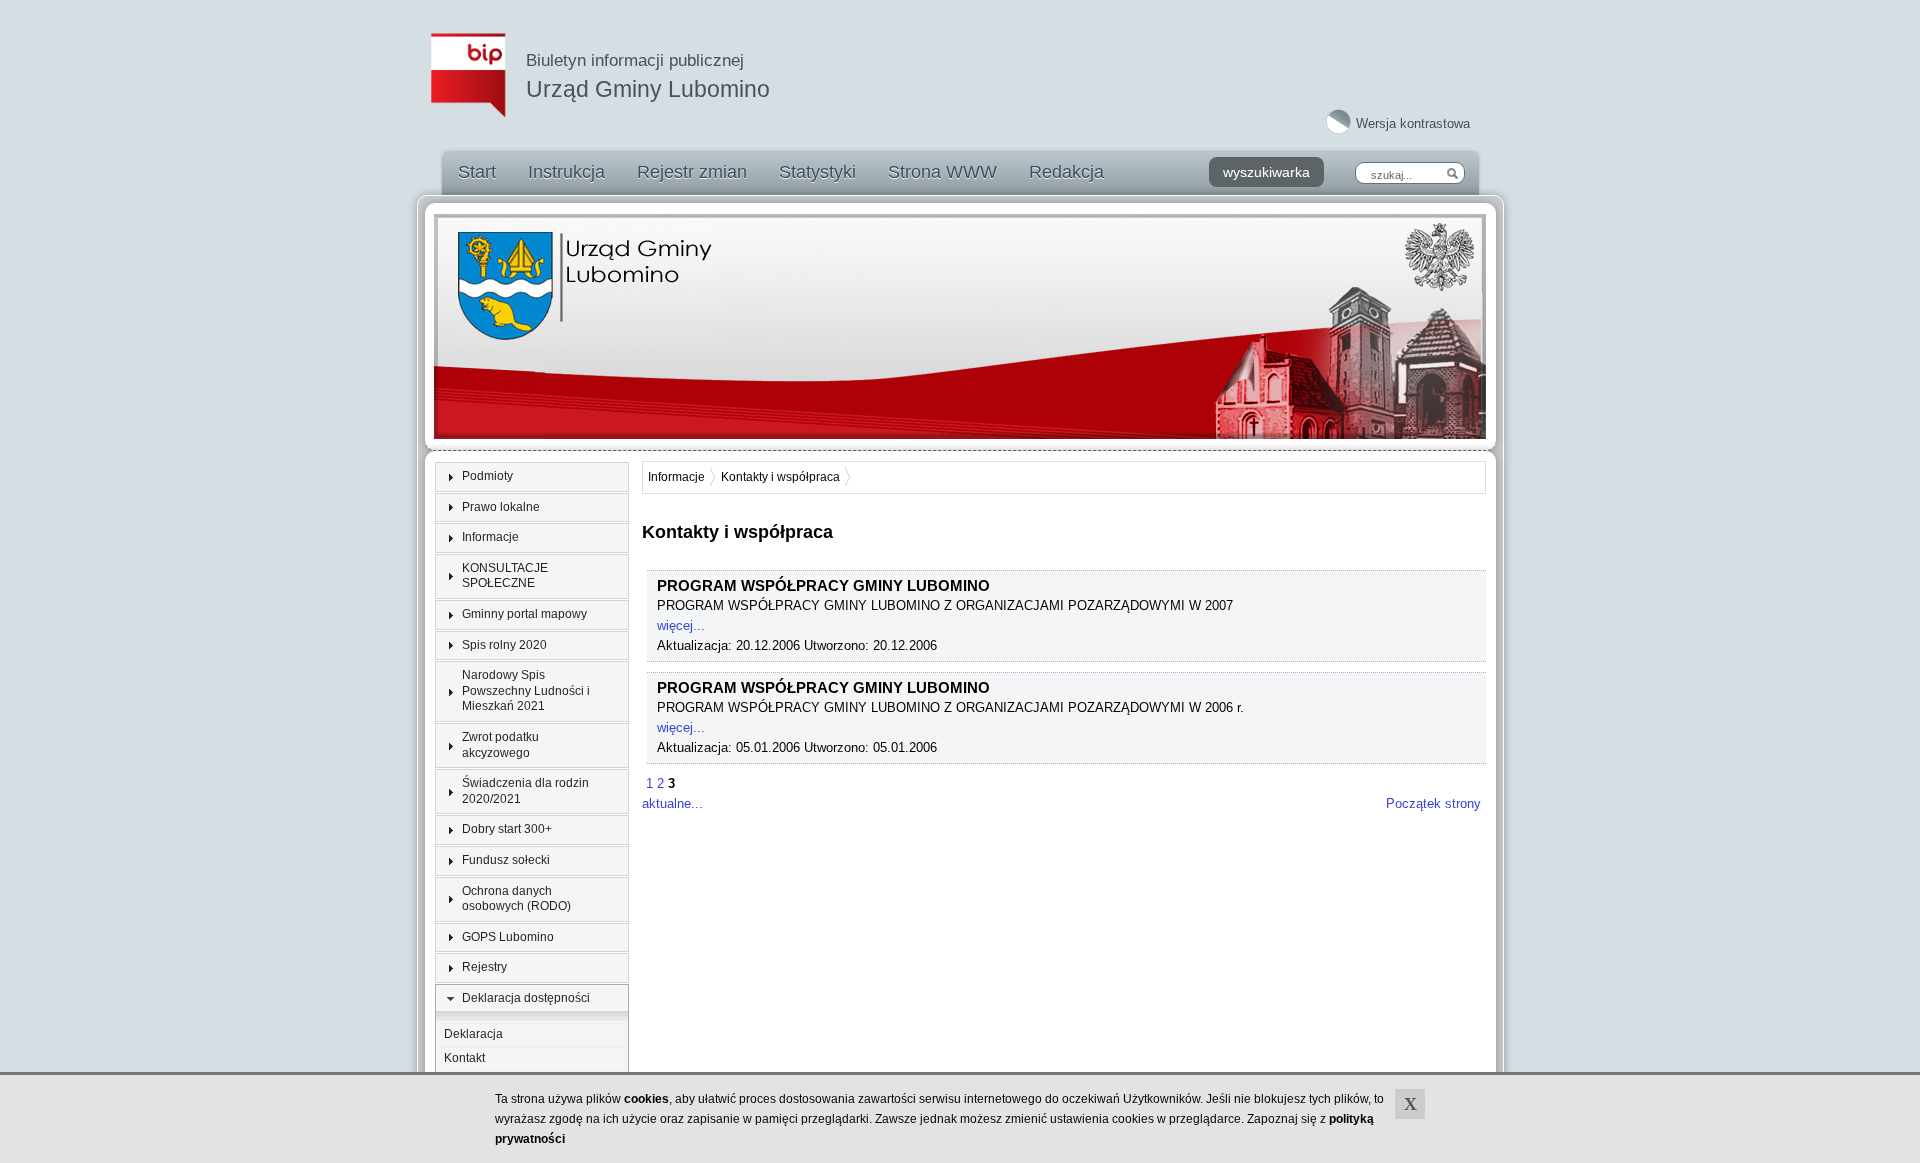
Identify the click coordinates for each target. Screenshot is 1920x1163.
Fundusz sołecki (506, 860)
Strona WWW (942, 172)
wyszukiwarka (1266, 172)
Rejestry (484, 967)
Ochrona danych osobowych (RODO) (516, 899)
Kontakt (464, 1058)
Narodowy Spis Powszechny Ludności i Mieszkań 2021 (526, 690)
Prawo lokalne (501, 507)
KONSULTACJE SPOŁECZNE (505, 576)
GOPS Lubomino (508, 937)
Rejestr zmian (692, 172)
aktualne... (672, 803)
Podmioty (487, 476)
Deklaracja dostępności (526, 998)
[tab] (532, 477)
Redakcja (1066, 172)
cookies (646, 1099)
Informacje (490, 537)
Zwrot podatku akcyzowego (500, 745)
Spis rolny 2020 (504, 645)
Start (477, 172)
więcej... (681, 625)
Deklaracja (473, 1034)
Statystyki (817, 172)
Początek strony (1433, 803)
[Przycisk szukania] (1452, 173)
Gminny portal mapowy (524, 614)
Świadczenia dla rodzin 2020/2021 (525, 791)
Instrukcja (566, 172)
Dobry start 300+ (507, 829)
